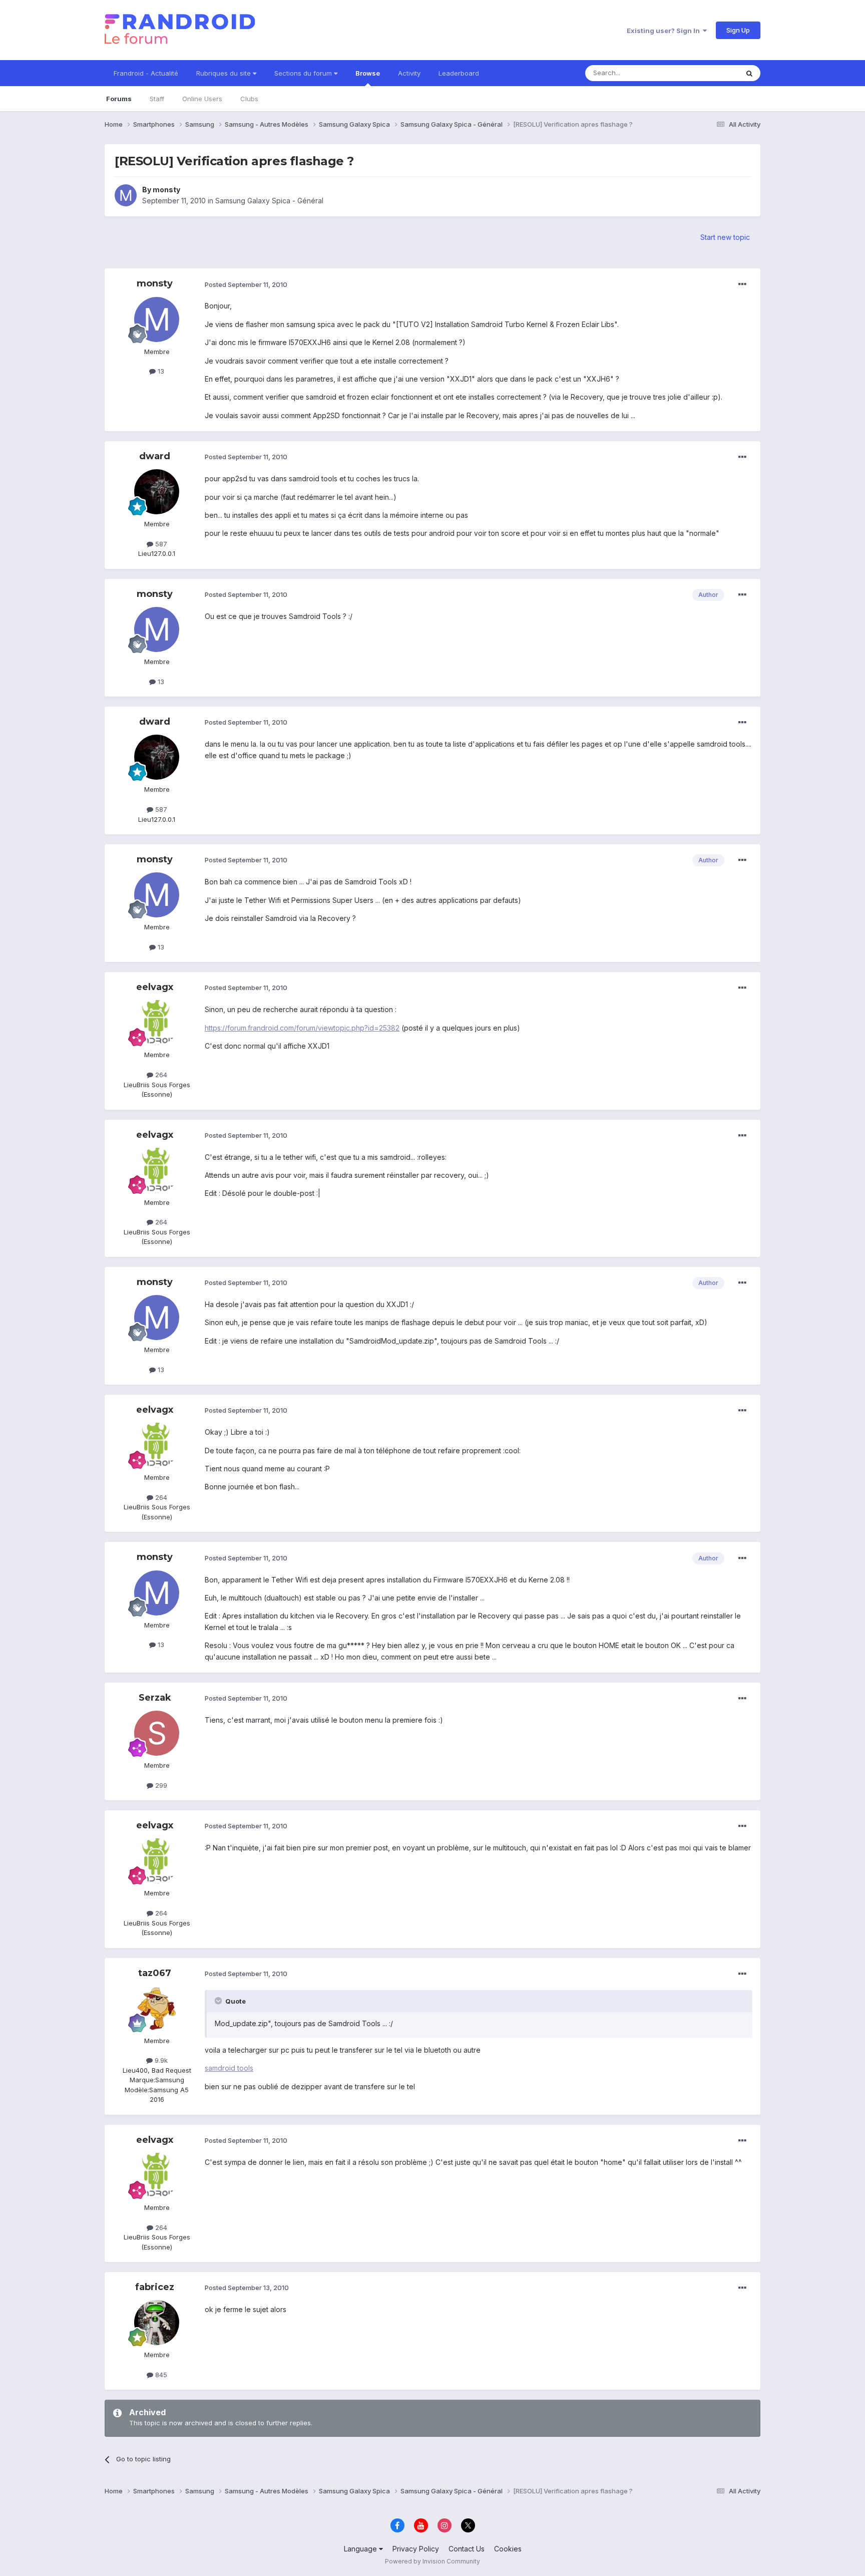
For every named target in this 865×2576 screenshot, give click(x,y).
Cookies (508, 2549)
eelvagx (155, 987)
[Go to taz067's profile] (157, 2009)
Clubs (249, 99)
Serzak (155, 1698)
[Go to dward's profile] (157, 492)
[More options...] (742, 284)
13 (160, 371)
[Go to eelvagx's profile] (157, 1023)
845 (160, 2375)
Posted (246, 284)
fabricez (155, 2287)
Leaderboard (459, 73)
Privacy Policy (416, 2549)
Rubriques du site (225, 73)
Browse (368, 73)
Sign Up (738, 30)
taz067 (155, 1973)
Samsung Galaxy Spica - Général (269, 201)
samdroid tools (229, 2068)
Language (361, 2549)
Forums (119, 99)
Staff (157, 99)
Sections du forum (304, 73)
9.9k (160, 2060)
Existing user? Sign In (665, 31)
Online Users (202, 99)
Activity (409, 73)
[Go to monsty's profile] (126, 195)
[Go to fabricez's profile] (157, 2323)
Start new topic (725, 237)
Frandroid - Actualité (146, 73)
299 (160, 1785)
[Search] (749, 73)
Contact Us (467, 2549)
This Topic (709, 73)
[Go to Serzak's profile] (157, 1733)
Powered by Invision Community (432, 2561)
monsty (166, 190)
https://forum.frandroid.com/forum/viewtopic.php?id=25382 (302, 1028)
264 (160, 1075)
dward (155, 456)
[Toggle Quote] (219, 2001)
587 (160, 544)
